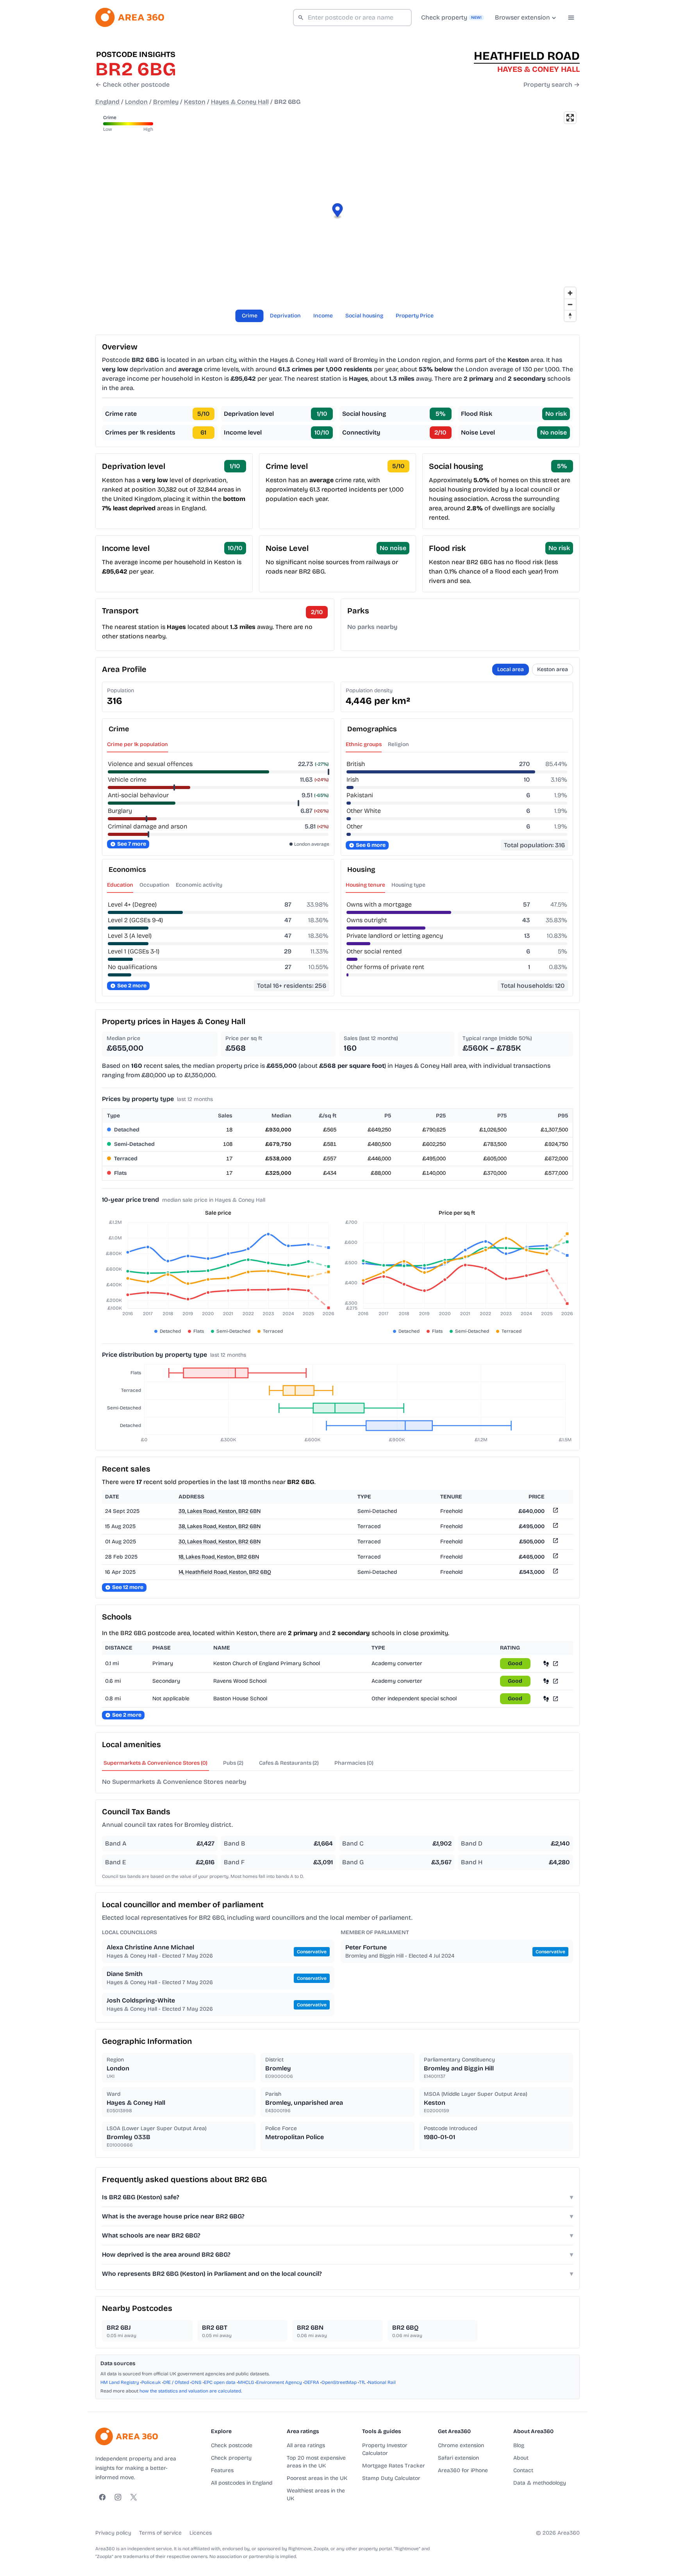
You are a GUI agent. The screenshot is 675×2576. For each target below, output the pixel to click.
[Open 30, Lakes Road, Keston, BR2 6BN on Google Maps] (555, 1542)
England (107, 102)
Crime (250, 316)
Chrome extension (461, 2445)
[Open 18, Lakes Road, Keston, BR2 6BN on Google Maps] (555, 1557)
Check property (231, 2458)
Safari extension (458, 2458)
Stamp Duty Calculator (391, 2478)
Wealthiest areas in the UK (316, 2495)
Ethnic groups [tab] (364, 744)
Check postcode (232, 2445)
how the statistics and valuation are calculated (190, 2391)
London (136, 102)
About (521, 2458)
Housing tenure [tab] (365, 885)
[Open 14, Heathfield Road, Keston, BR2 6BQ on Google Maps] (555, 1572)
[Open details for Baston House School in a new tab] (555, 1699)
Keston (195, 102)
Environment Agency (279, 2382)
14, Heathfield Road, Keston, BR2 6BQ (225, 1572)
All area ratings (306, 2445)
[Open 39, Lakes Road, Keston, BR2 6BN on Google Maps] (555, 1512)
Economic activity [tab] (199, 885)
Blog (519, 2445)
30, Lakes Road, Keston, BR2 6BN (220, 1542)
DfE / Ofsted (176, 2382)
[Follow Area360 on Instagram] (118, 2497)
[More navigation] (571, 18)
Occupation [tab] (154, 885)
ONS (196, 2382)
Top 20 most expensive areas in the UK (316, 2462)
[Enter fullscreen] (570, 118)
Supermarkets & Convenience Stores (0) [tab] (155, 1763)
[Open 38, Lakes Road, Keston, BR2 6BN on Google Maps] (555, 1527)
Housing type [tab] (408, 885)
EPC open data (220, 2382)
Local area (511, 669)
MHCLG (246, 2382)
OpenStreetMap (339, 2382)
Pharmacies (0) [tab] (354, 1763)
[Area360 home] (130, 17)
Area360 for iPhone (463, 2470)
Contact (523, 2470)
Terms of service (160, 2533)
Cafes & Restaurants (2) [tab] (289, 1763)
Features (222, 2470)
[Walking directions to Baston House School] (546, 1699)
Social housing (364, 316)
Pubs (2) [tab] (233, 1763)
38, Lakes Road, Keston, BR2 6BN (220, 1526)
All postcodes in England (242, 2483)
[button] (338, 211)
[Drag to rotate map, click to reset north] (570, 316)
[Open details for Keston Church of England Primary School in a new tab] (555, 1663)
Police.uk (151, 2382)
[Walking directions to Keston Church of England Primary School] (546, 1663)
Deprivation (285, 316)
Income (323, 316)
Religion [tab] (398, 744)
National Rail (382, 2382)
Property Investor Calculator (385, 2449)
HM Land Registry (120, 2382)
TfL (362, 2382)
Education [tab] (120, 885)
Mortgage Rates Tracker (394, 2466)
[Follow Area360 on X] (134, 2497)
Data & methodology (540, 2483)
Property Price (415, 316)
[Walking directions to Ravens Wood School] (546, 1681)
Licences (201, 2533)
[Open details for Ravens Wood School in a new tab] (555, 1681)
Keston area (553, 669)
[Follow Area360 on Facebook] (102, 2497)
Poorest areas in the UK (317, 2478)
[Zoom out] (570, 304)
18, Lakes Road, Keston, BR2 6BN (219, 1557)
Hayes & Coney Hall (240, 102)
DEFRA (312, 2382)
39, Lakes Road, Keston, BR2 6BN (220, 1511)
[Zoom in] (570, 293)
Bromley (166, 102)
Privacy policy (113, 2533)
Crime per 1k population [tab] (137, 744)
